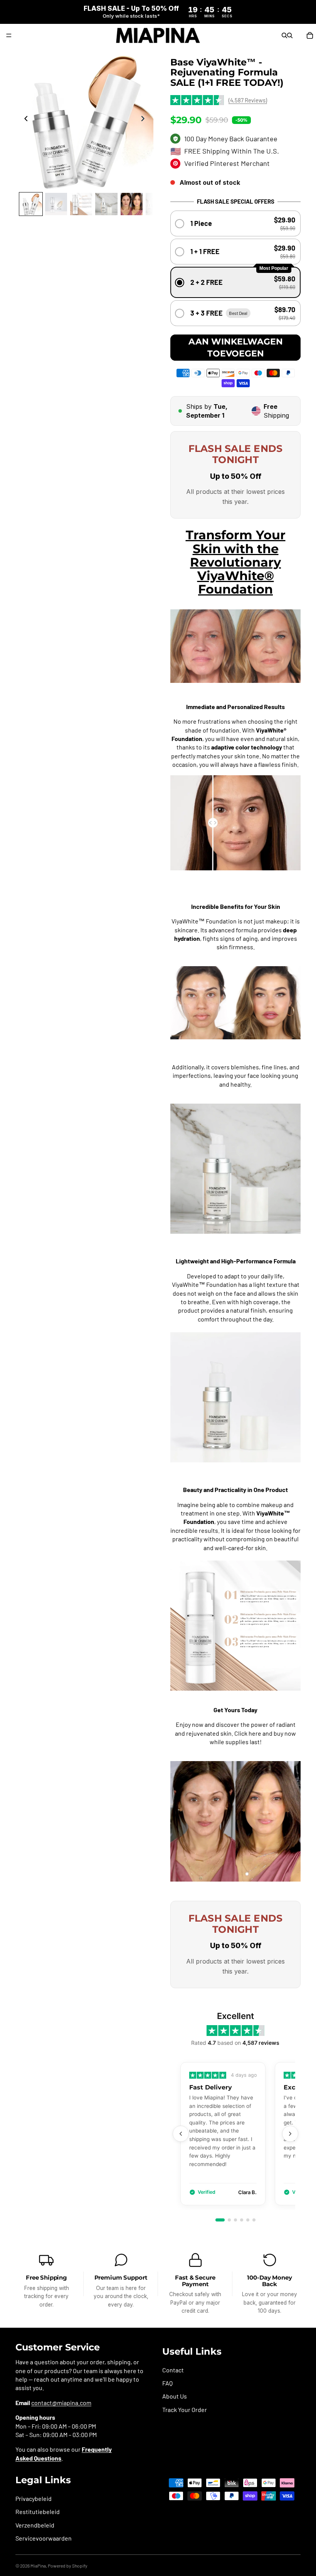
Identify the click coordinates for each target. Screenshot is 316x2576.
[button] (235, 223)
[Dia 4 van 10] (106, 204)
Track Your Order (185, 2410)
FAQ (167, 2383)
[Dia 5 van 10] (132, 204)
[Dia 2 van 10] (56, 204)
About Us (175, 2396)
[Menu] (9, 35)
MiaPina (38, 2566)
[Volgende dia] (145, 120)
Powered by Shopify (68, 2566)
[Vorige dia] (24, 120)
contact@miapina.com (61, 2403)
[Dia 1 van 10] (31, 204)
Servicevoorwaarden (44, 2538)
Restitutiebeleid (38, 2512)
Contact (173, 2370)
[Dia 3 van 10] (81, 204)
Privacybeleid (34, 2498)
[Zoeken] (284, 35)
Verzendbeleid (35, 2525)
